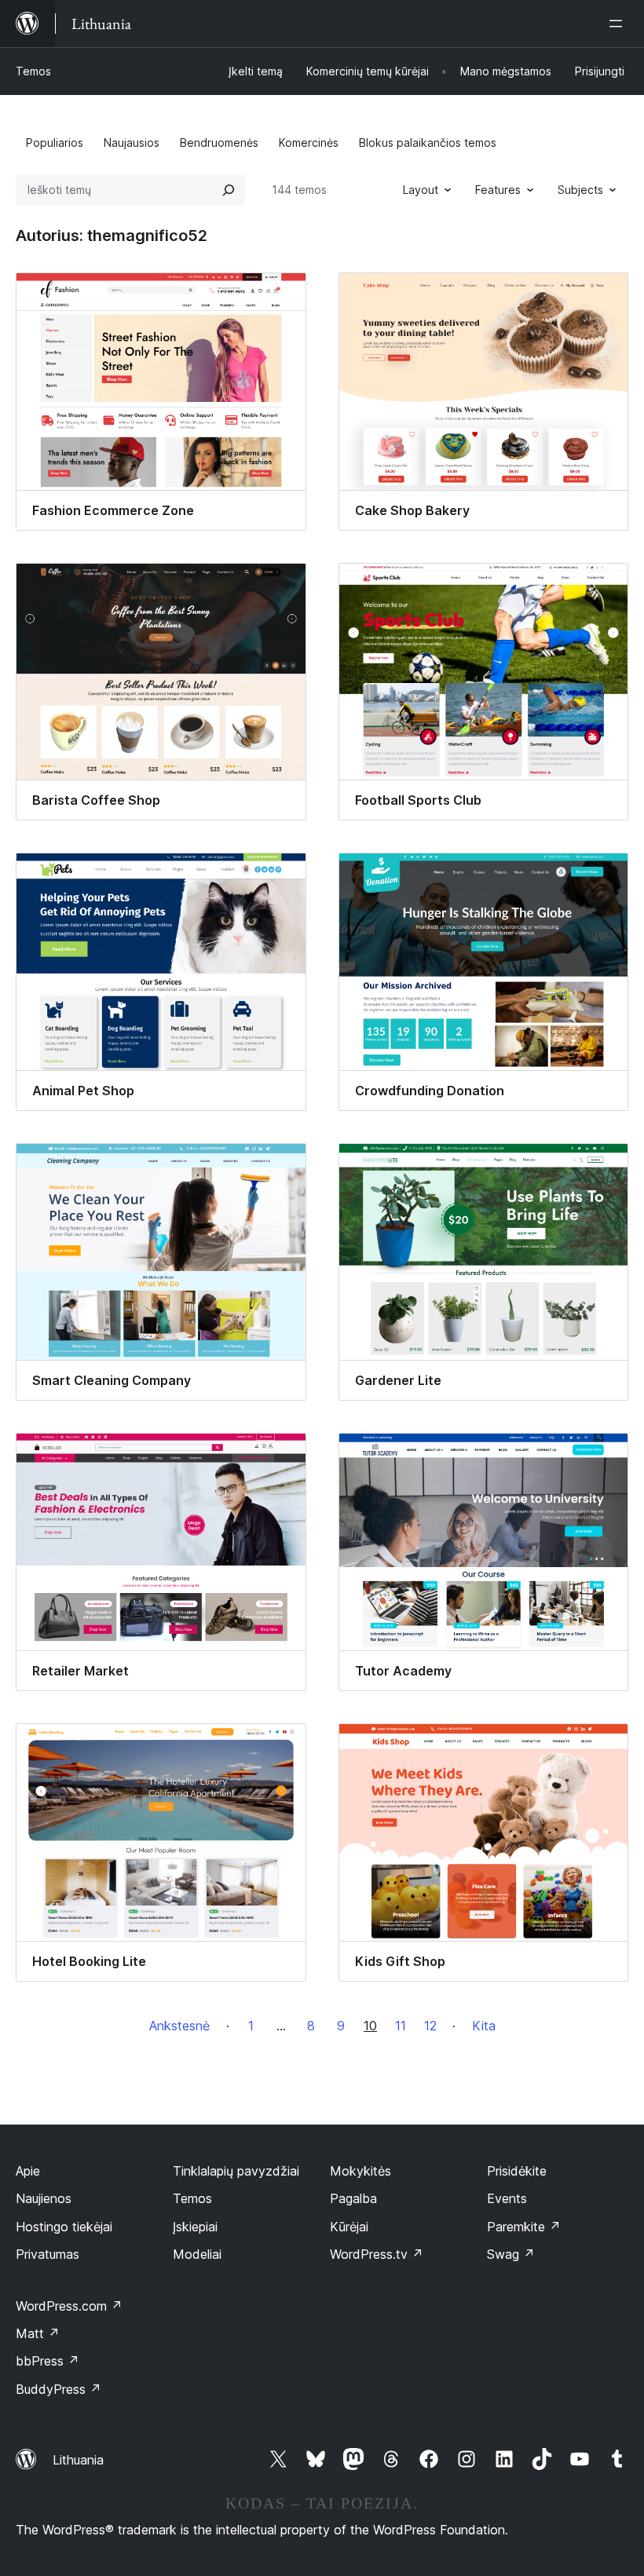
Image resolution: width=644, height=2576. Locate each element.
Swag (511, 2254)
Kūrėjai (349, 2227)
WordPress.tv (377, 2254)
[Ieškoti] (229, 190)
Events (507, 2198)
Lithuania (78, 2460)
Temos (33, 71)
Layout (421, 190)
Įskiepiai (195, 2227)
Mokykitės (360, 2171)
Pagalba (353, 2198)
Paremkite (524, 2227)
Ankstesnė (179, 2026)
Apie (28, 2171)
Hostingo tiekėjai (64, 2227)
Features (498, 190)
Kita (484, 2026)
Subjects (580, 190)
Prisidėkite (517, 2171)
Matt (38, 2333)
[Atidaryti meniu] (619, 24)
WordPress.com (69, 2306)
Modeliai (197, 2254)
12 (430, 2026)
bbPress (48, 2361)
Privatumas (48, 2254)
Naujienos (44, 2198)
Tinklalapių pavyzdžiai (236, 2171)
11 (401, 2026)
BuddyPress (59, 2389)
